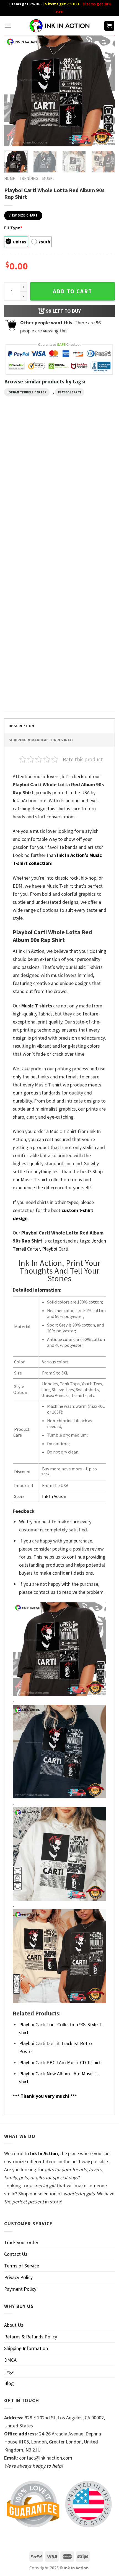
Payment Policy (20, 2289)
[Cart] (109, 26)
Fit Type (13, 228)
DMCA (10, 2360)
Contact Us (16, 2254)
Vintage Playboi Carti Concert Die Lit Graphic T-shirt (30, 686)
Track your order (21, 2242)
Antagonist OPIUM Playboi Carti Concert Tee (28, 502)
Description (21, 726)
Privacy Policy (18, 2277)
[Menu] (8, 26)
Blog (9, 2383)
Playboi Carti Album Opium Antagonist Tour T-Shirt (86, 594)
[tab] (59, 726)
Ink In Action (54, 1496)
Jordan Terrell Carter (27, 392)
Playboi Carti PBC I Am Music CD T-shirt (60, 2062)
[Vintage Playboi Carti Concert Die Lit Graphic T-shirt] (30, 645)
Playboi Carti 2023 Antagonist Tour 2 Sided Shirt (88, 502)
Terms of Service (22, 2266)
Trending (29, 178)
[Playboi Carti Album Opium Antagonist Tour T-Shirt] (89, 553)
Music (48, 178)
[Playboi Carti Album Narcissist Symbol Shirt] (30, 553)
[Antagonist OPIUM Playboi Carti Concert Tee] (30, 461)
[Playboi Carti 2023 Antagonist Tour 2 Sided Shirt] (89, 461)
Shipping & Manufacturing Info (41, 740)
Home (10, 178)
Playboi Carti (70, 392)
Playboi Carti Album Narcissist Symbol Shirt (30, 594)
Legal (10, 2372)
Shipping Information (26, 2348)
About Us (14, 2325)
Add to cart (73, 291)
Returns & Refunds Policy (31, 2337)
